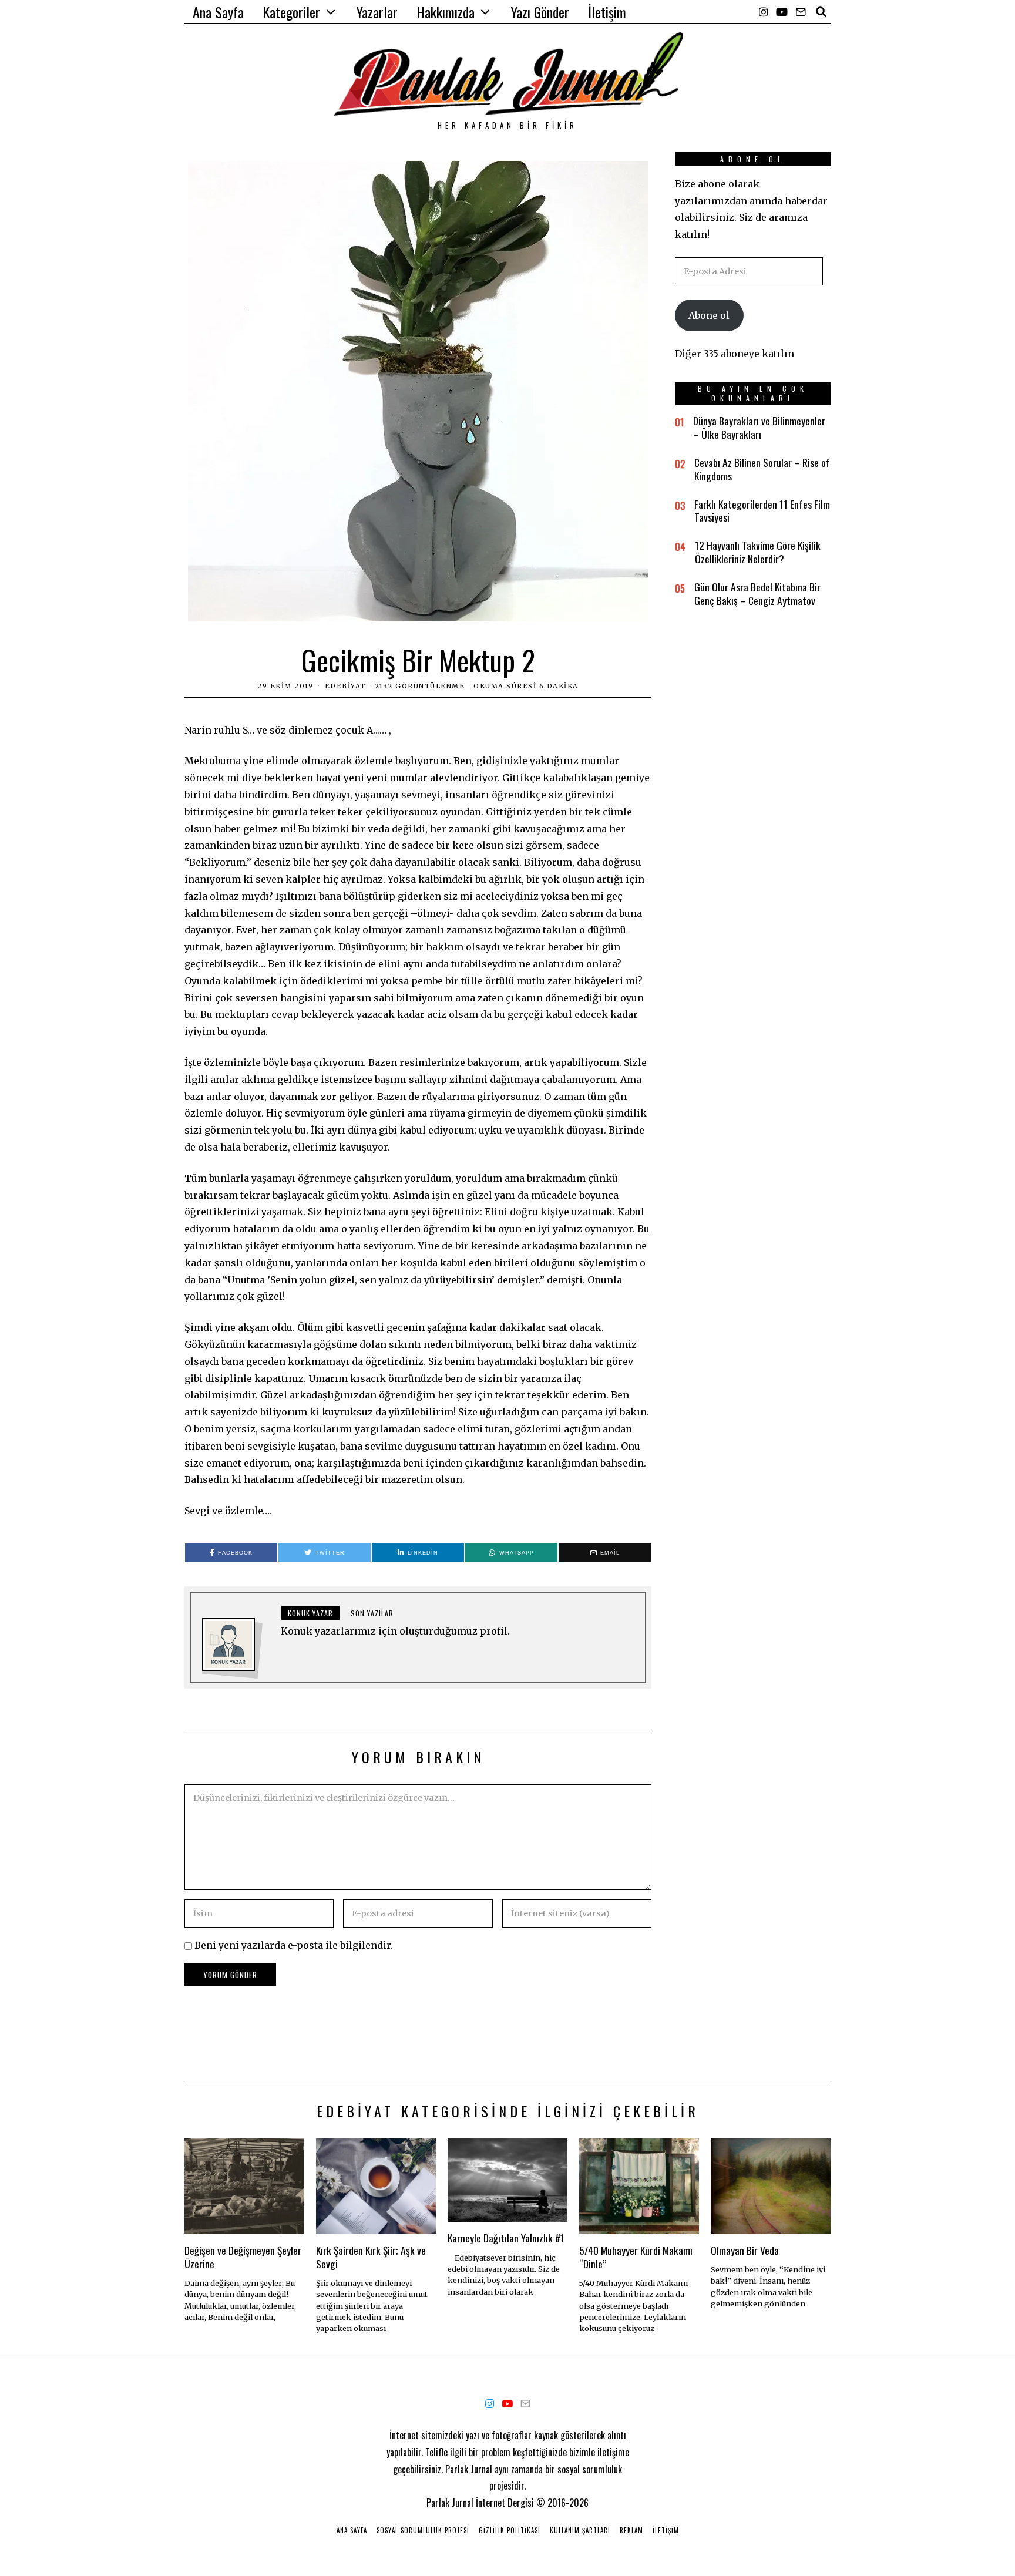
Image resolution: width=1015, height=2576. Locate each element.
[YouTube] (782, 12)
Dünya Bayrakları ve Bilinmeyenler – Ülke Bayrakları (759, 427)
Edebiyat (345, 686)
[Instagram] (764, 12)
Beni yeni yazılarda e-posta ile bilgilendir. (294, 1945)
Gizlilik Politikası (510, 2530)
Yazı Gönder (540, 12)
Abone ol (709, 315)
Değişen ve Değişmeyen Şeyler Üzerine (243, 2257)
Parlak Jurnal (450, 2503)
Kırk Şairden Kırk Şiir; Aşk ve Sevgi (371, 2257)
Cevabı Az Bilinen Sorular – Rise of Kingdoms (762, 469)
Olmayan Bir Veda (745, 2250)
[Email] (801, 12)
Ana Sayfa (218, 12)
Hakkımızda (446, 12)
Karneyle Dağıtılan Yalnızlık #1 (506, 2238)
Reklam (631, 2530)
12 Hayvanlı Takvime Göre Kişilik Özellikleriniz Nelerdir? (758, 552)
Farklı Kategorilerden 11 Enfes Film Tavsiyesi (762, 511)
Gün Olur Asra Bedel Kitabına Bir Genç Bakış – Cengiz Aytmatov (757, 593)
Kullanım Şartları (580, 2530)
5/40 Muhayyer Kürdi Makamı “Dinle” (636, 2257)
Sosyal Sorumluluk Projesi (423, 2530)
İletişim (607, 12)
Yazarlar (377, 12)
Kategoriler (291, 12)
